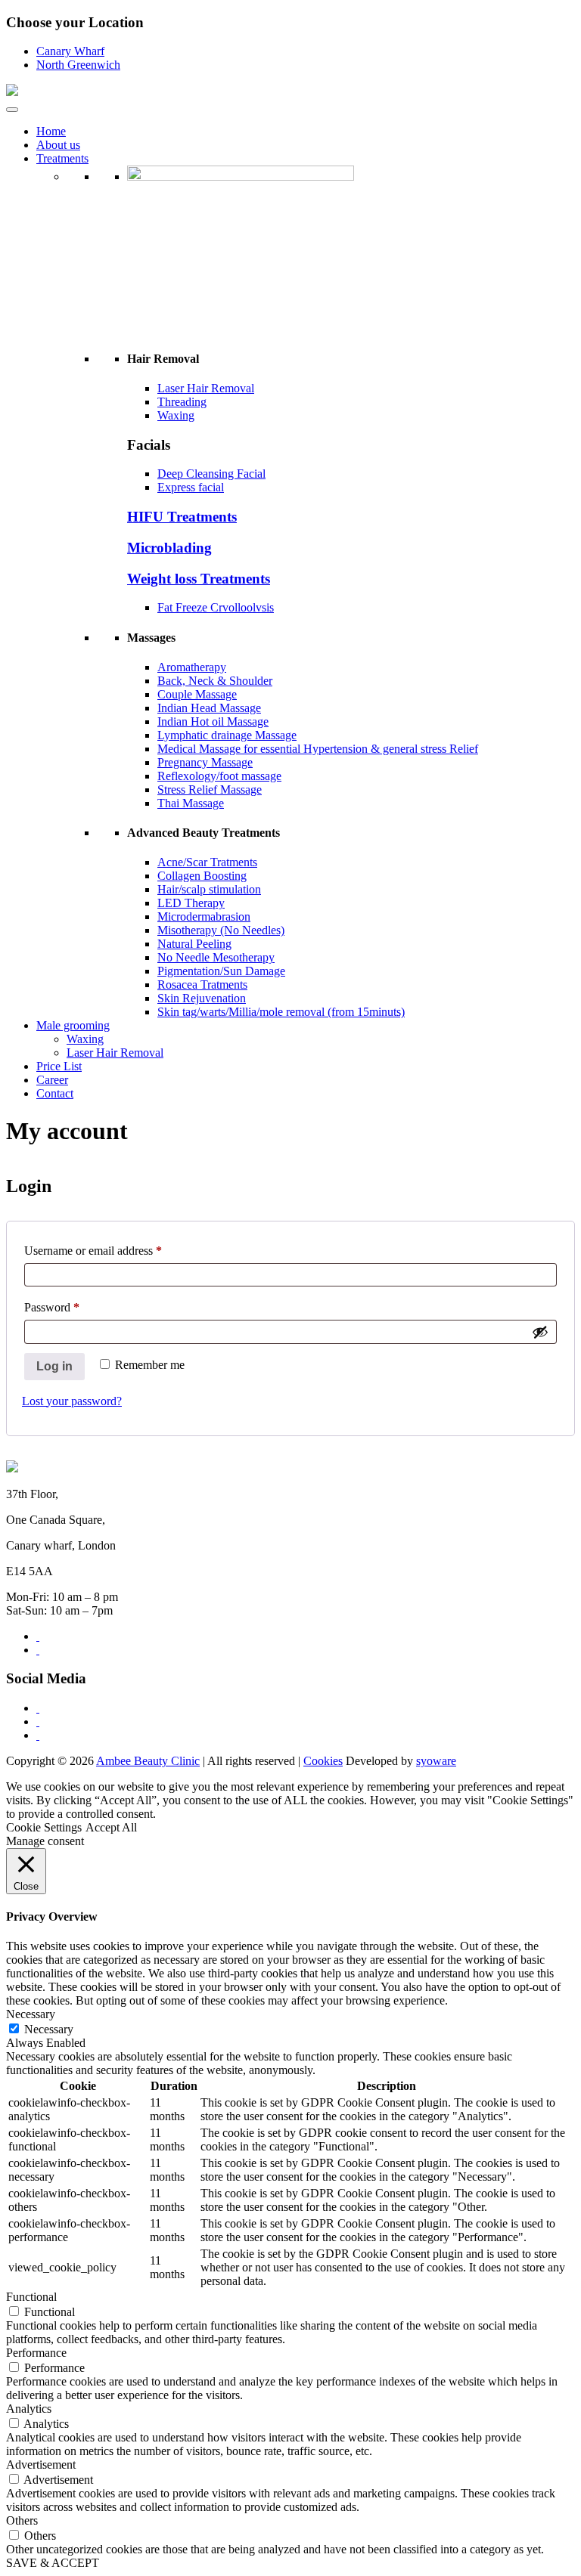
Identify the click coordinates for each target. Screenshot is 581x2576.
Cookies (323, 1761)
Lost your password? (72, 1401)
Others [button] (22, 2520)
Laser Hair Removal (206, 388)
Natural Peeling (194, 944)
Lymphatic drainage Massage (227, 735)
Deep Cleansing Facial (211, 474)
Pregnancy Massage (205, 762)
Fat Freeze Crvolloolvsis (216, 607)
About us (58, 145)
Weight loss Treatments (199, 579)
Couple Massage (197, 694)
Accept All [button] (111, 1827)
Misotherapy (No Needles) (221, 930)
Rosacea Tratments (202, 985)
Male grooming (73, 1025)
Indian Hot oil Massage (213, 721)
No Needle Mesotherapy (216, 957)
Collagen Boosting (202, 876)
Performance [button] (36, 2353)
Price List (59, 1066)
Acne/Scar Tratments (207, 862)
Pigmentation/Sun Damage (221, 971)
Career (52, 1080)
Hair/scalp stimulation (209, 889)
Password (52, 1307)
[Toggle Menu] (12, 110)
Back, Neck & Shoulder (215, 681)
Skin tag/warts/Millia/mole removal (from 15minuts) (281, 1012)
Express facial (191, 487)
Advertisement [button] (41, 2465)
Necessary (49, 2029)
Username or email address (93, 1251)
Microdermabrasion (204, 916)
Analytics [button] (29, 2409)
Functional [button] (31, 2297)
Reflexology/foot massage (219, 776)
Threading (182, 402)
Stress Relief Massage (210, 790)
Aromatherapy (192, 667)
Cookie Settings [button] (44, 1827)
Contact (55, 1093)
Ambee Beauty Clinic (148, 1761)
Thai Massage (191, 803)
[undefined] (540, 1332)
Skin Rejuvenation (202, 998)
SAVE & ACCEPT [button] (53, 2563)
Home (51, 131)
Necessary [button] (31, 2014)
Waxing (176, 415)
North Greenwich (78, 65)
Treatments (62, 158)
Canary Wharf (70, 51)
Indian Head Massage (209, 708)
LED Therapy (191, 903)
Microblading (169, 548)
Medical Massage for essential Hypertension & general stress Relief (318, 749)
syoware (436, 1761)
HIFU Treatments (182, 517)
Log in (54, 1366)
